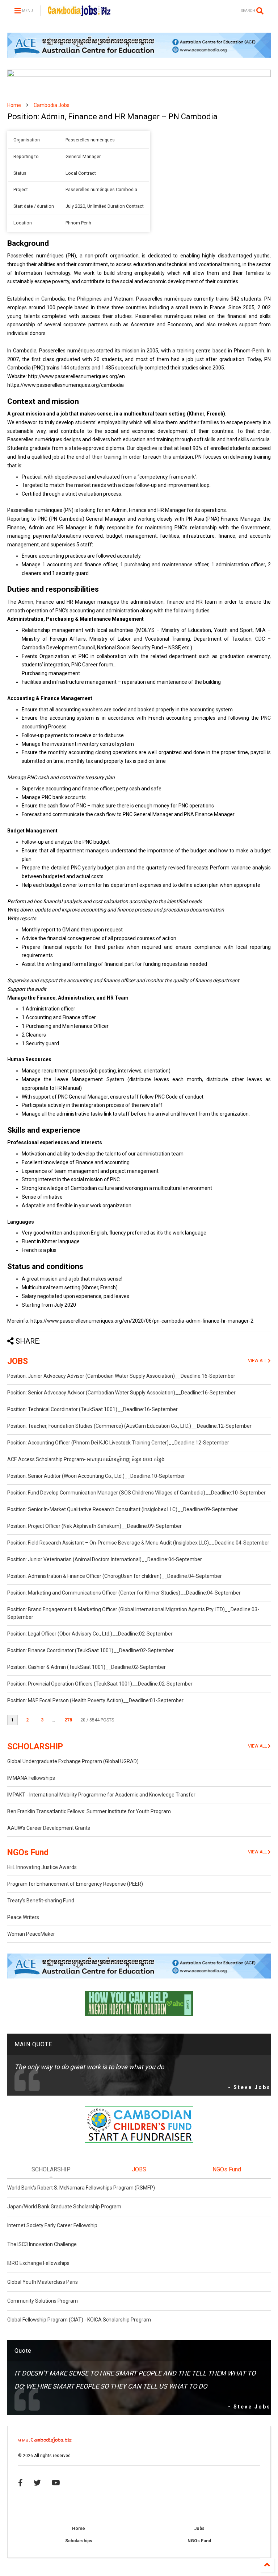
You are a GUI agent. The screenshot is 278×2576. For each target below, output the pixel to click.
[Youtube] (56, 2483)
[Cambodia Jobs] (79, 13)
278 (68, 1720)
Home (14, 105)
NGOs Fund (28, 1853)
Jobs (199, 2529)
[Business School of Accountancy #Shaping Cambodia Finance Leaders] (139, 75)
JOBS (18, 1361)
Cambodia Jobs (52, 105)
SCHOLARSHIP (35, 1747)
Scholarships (79, 2541)
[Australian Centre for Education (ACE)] (139, 56)
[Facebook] (20, 2483)
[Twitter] (37, 2483)
